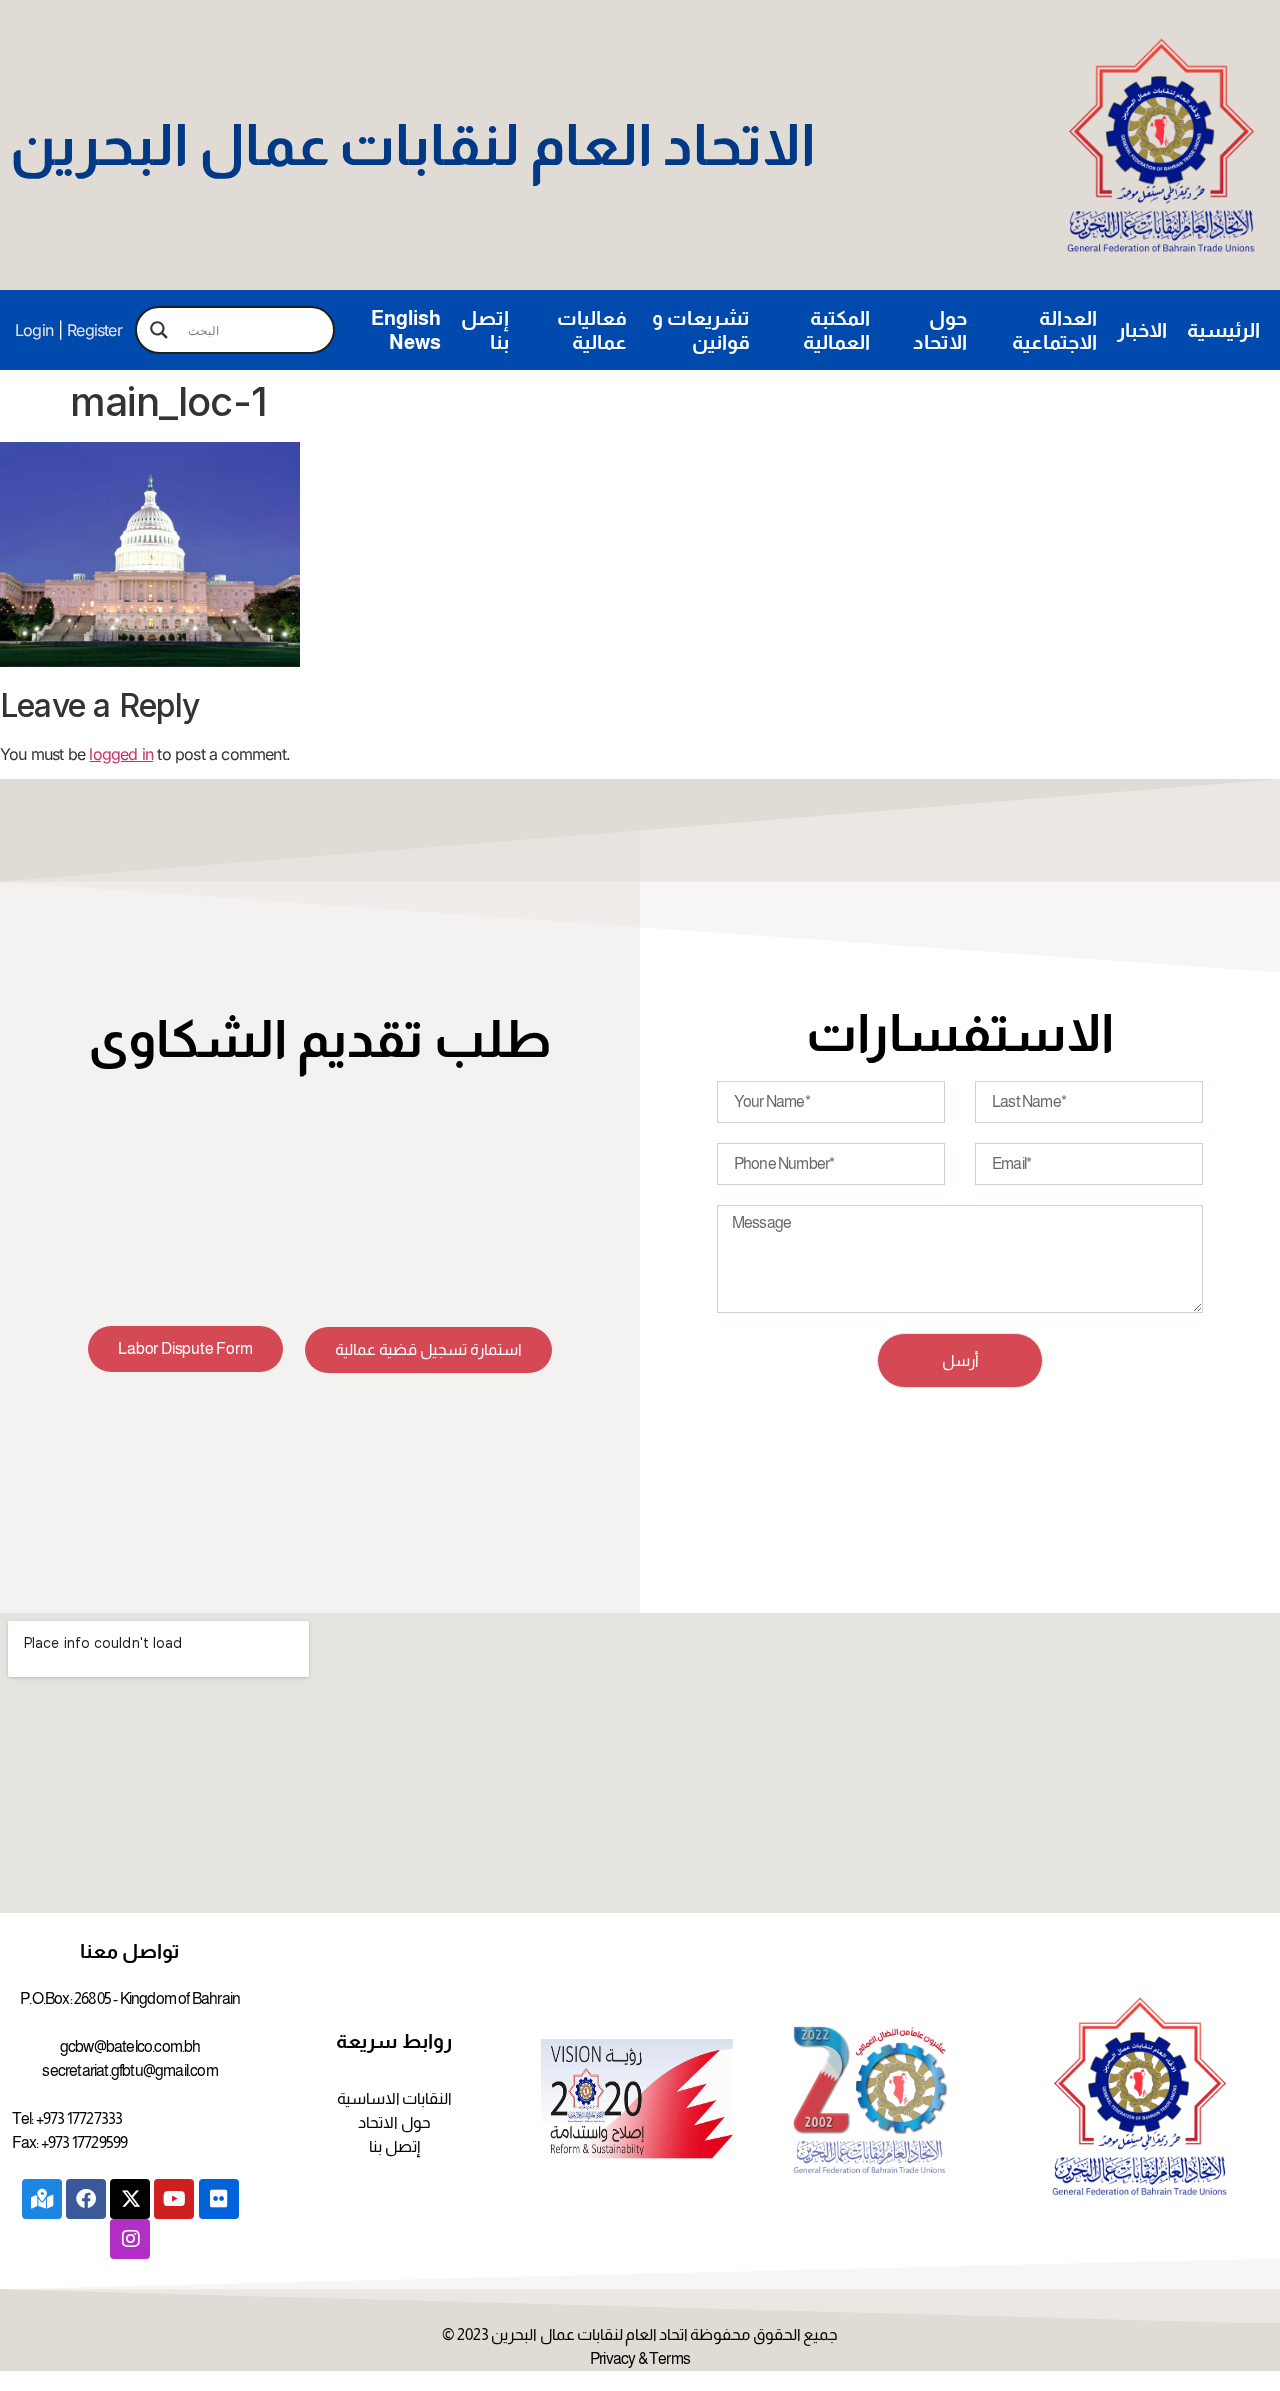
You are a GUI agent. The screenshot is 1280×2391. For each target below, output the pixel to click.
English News (406, 330)
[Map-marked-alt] (42, 2199)
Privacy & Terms (640, 2358)
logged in (121, 754)
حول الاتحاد (940, 330)
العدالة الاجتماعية (1054, 330)
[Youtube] (174, 2199)
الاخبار (1142, 330)
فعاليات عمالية (592, 330)
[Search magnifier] (159, 330)
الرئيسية (1223, 330)
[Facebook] (86, 2199)
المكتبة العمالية (836, 330)
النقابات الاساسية (394, 2098)
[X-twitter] (130, 2199)
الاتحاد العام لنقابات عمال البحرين (413, 145)
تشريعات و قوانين (701, 330)
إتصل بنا (485, 330)
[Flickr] (219, 2199)
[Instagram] (130, 2239)
